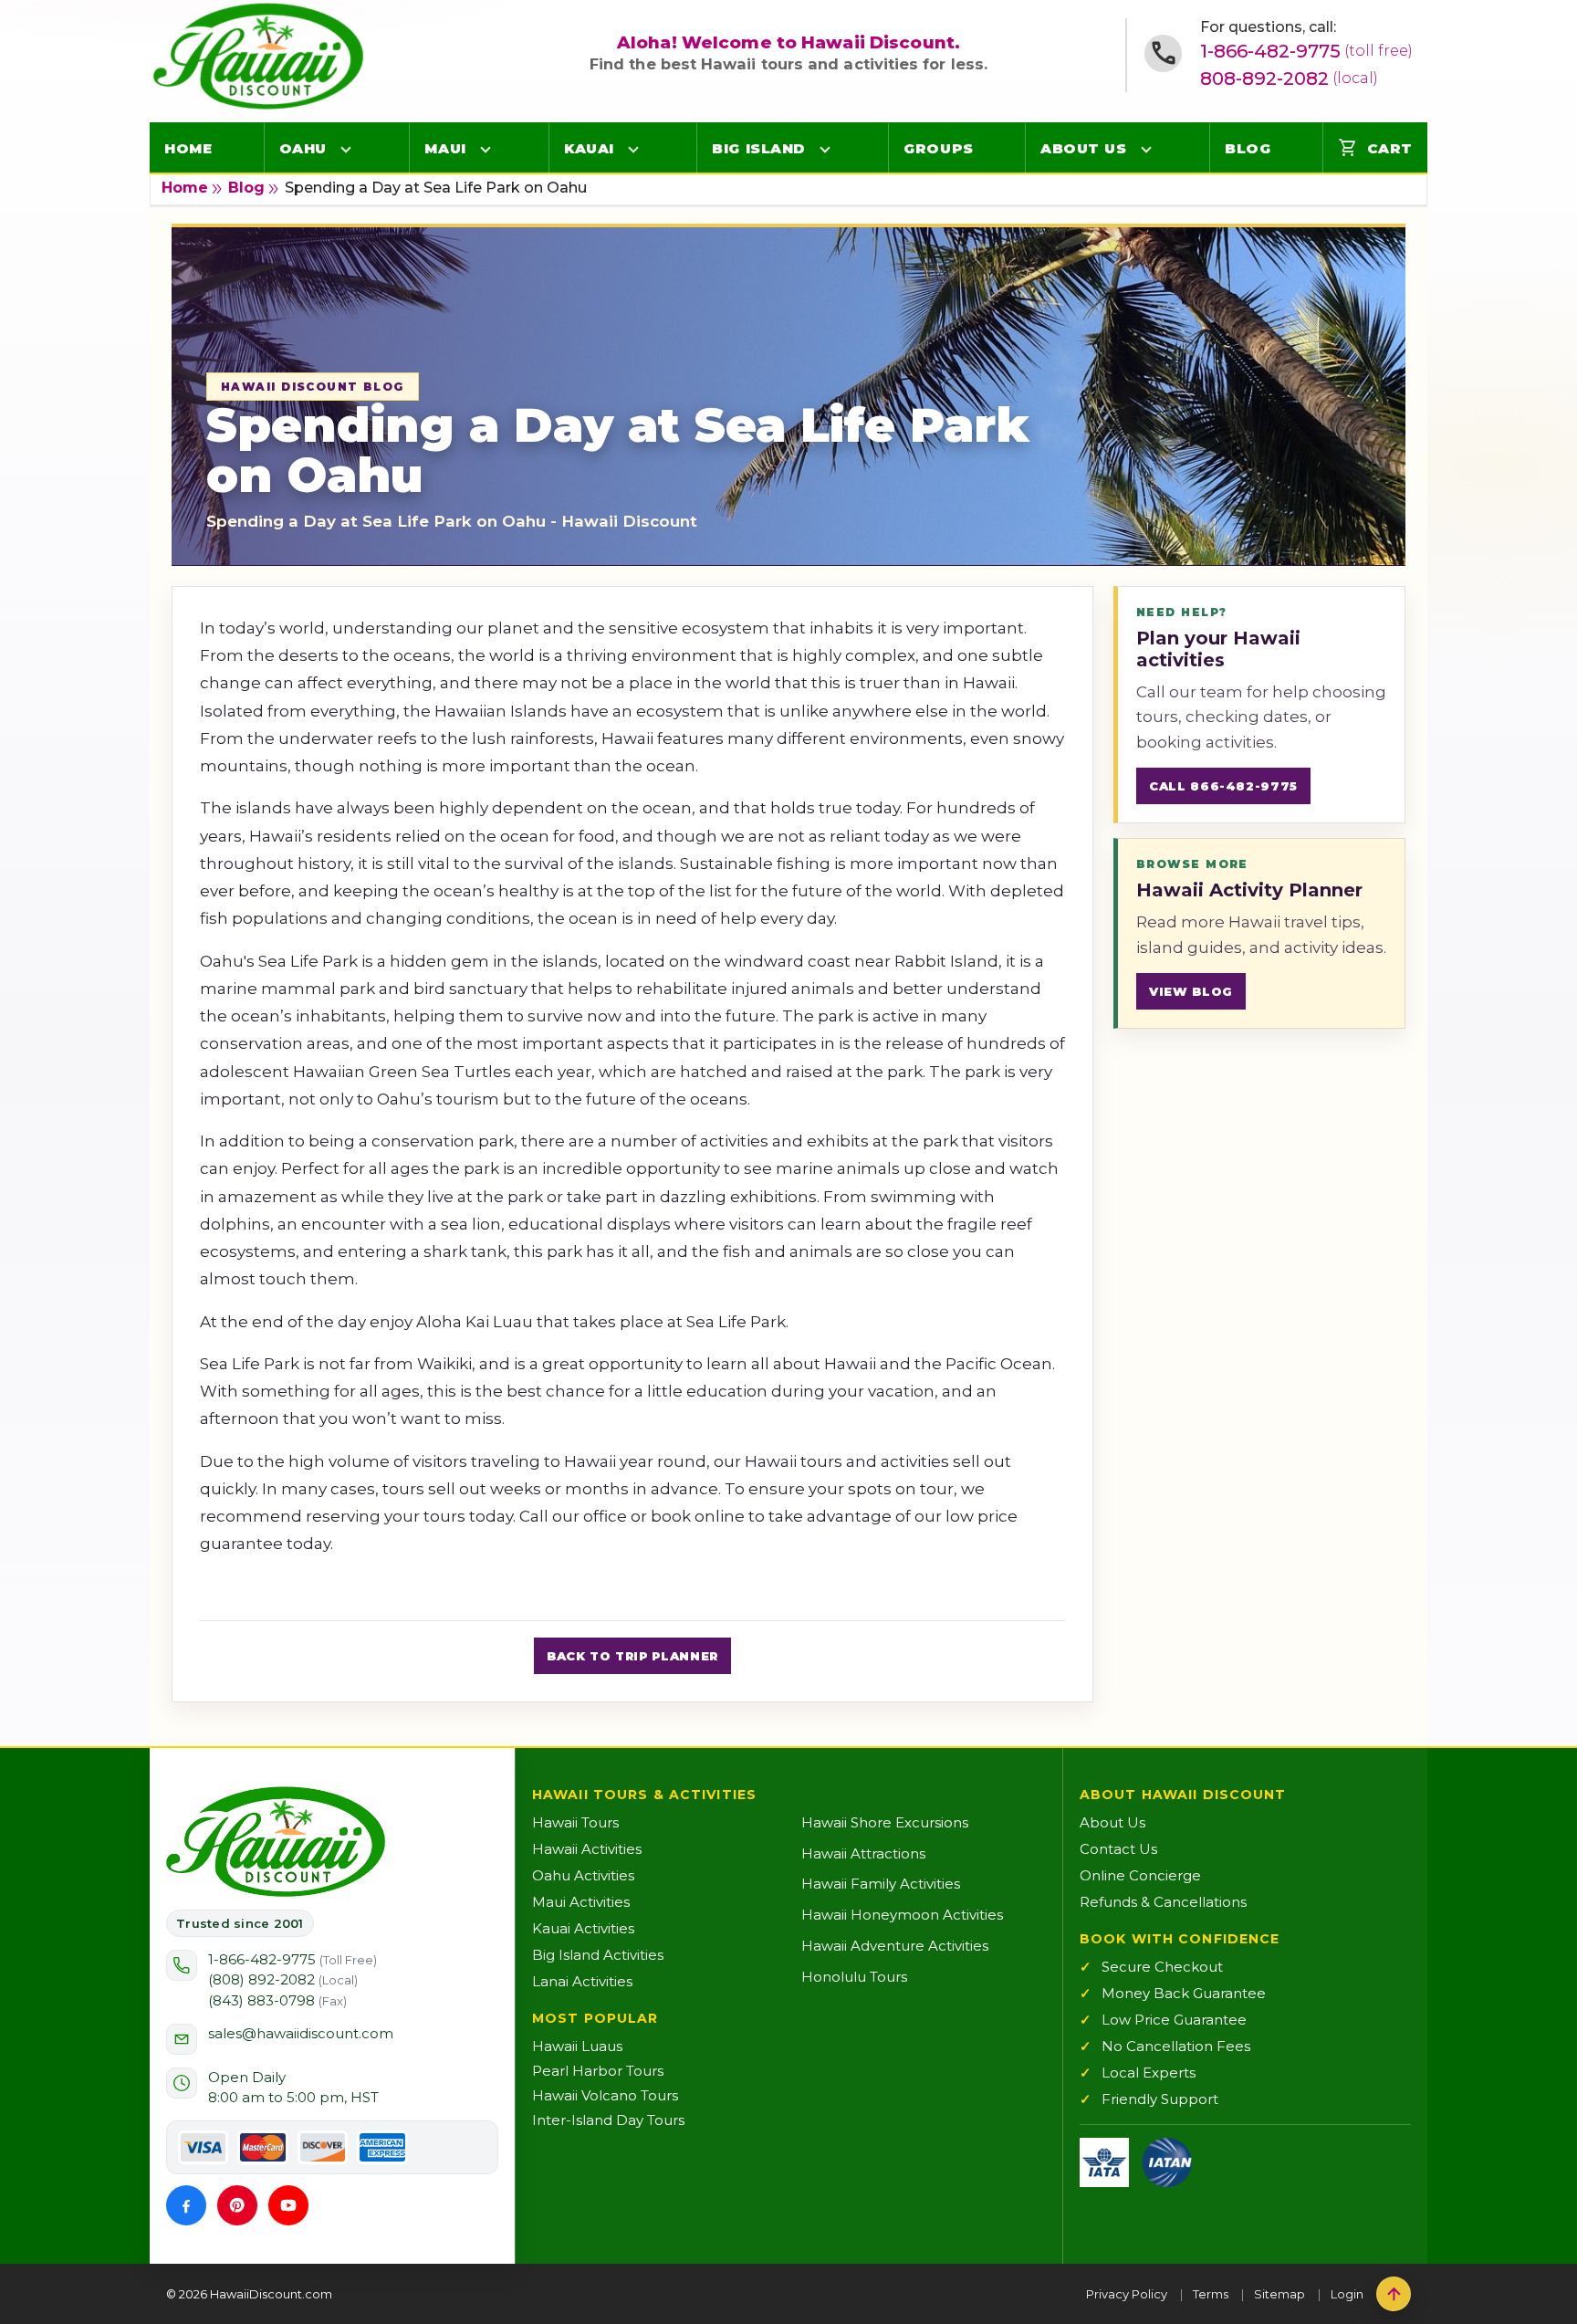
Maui (445, 148)
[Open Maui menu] (486, 149)
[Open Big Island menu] (825, 149)
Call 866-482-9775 (1223, 786)
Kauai (589, 148)
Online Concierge (1140, 1875)
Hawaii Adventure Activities (895, 1946)
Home (188, 148)
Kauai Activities (583, 1928)
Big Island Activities (598, 1955)
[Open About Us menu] (1146, 149)
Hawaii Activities (587, 1849)
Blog (1248, 148)
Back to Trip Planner (632, 1656)
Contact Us (1118, 1849)
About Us (1083, 148)
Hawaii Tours (575, 1822)
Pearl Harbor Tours (598, 2071)
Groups (938, 148)
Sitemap (1279, 2294)
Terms (1211, 2294)
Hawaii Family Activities (881, 1884)
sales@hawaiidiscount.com (301, 2033)
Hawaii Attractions (863, 1853)
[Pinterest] (237, 2205)
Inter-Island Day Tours (608, 2120)
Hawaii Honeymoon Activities (902, 1915)
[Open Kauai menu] (633, 149)
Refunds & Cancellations (1163, 1902)
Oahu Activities (583, 1875)
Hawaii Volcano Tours (605, 2095)
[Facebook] (186, 2205)
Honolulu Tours (854, 1977)
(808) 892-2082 (283, 1979)
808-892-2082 (1289, 79)
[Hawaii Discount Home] (276, 1842)
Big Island (759, 148)
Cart (1375, 148)
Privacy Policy (1127, 2294)
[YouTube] (288, 2205)
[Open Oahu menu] (346, 149)
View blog (1191, 991)
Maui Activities (581, 1902)
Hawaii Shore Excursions (885, 1822)
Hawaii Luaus (577, 2046)
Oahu (303, 148)
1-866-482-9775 (1306, 51)
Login (1347, 2294)
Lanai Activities (582, 1981)
